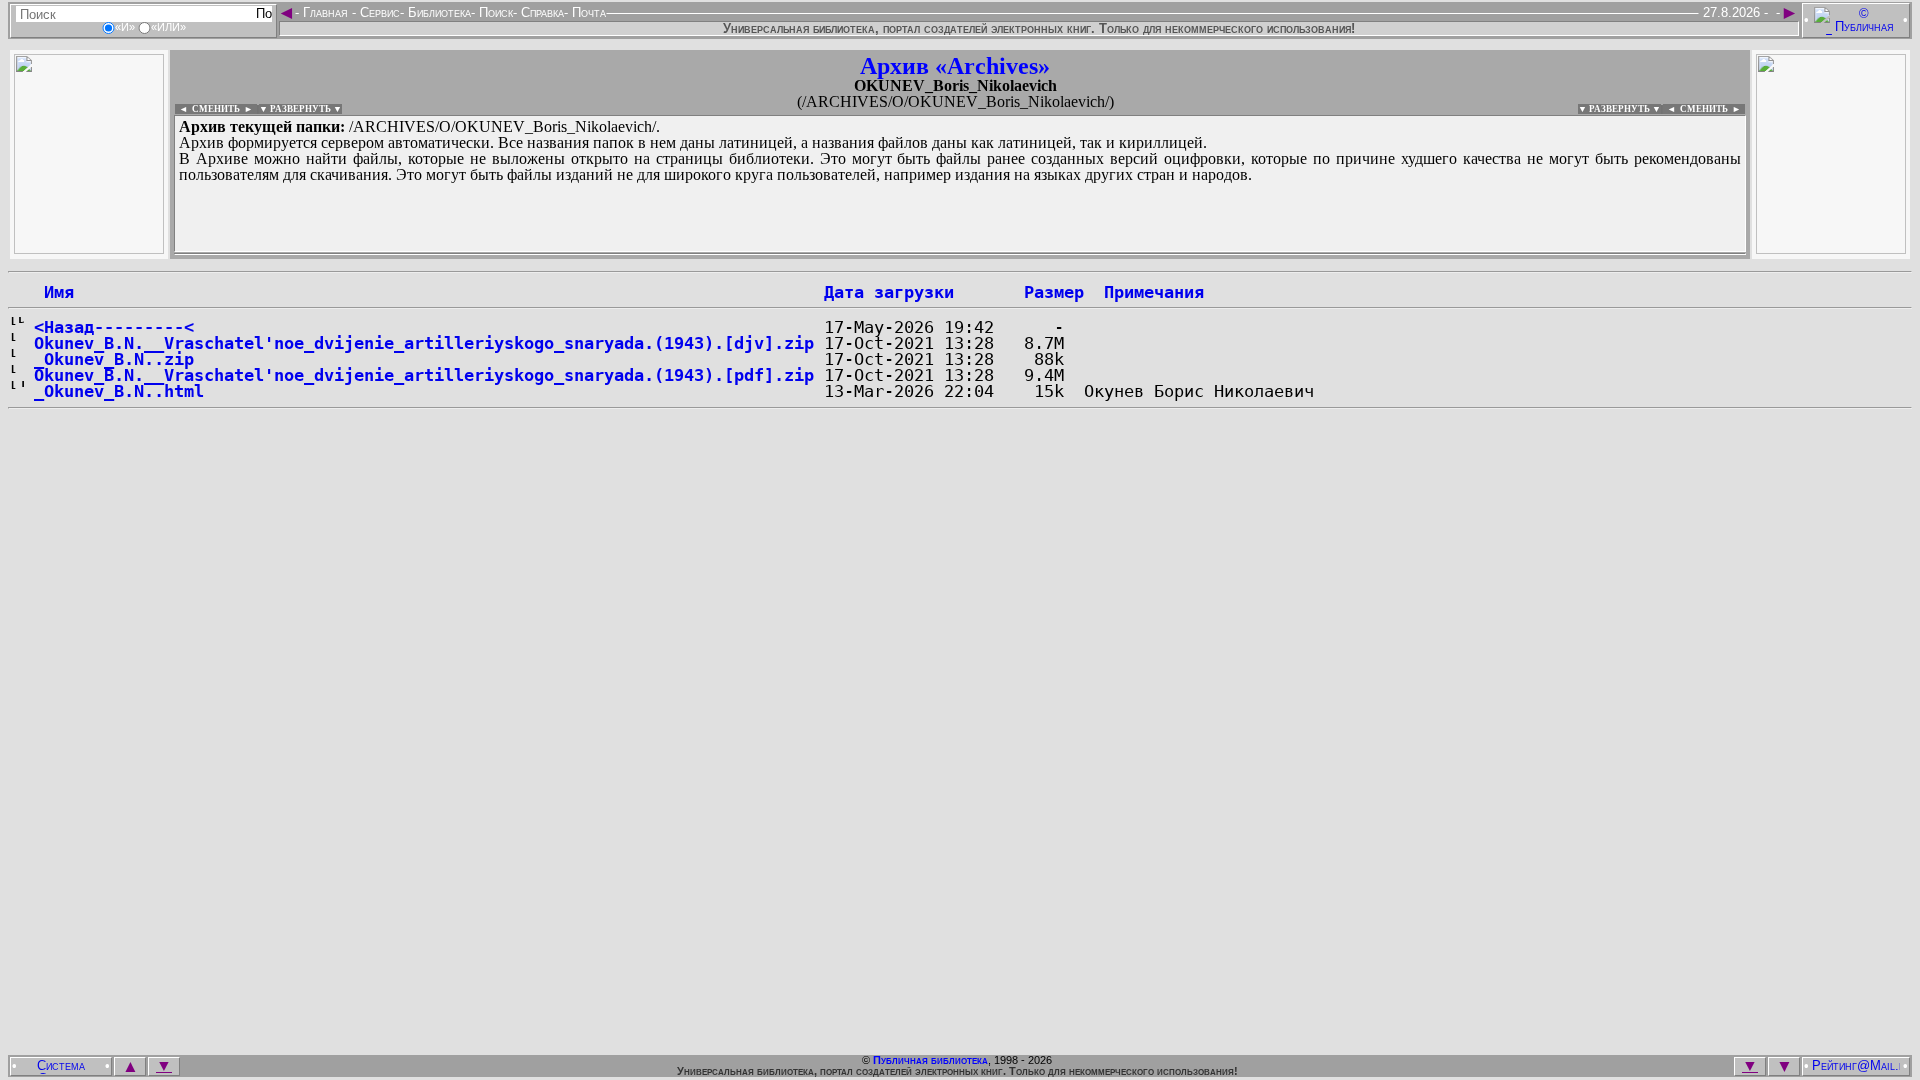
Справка (540, 12)
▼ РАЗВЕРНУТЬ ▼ (300, 109)
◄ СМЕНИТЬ (207, 109)
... (659, 254)
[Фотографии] (89, 248)
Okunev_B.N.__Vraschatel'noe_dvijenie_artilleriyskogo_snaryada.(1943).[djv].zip (424, 343)
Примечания (1154, 292)
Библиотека (437, 12)
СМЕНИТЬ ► (1712, 109)
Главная (325, 12)
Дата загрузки (889, 292)
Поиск (494, 12)
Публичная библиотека (930, 1060)
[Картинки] (1831, 248)
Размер (1054, 292)
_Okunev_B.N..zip (114, 359)
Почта (587, 12)
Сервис (378, 12)
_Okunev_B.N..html (119, 391)
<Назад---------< (114, 327)
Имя (54, 292)
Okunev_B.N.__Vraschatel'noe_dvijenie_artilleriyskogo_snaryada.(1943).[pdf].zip (424, 375)
